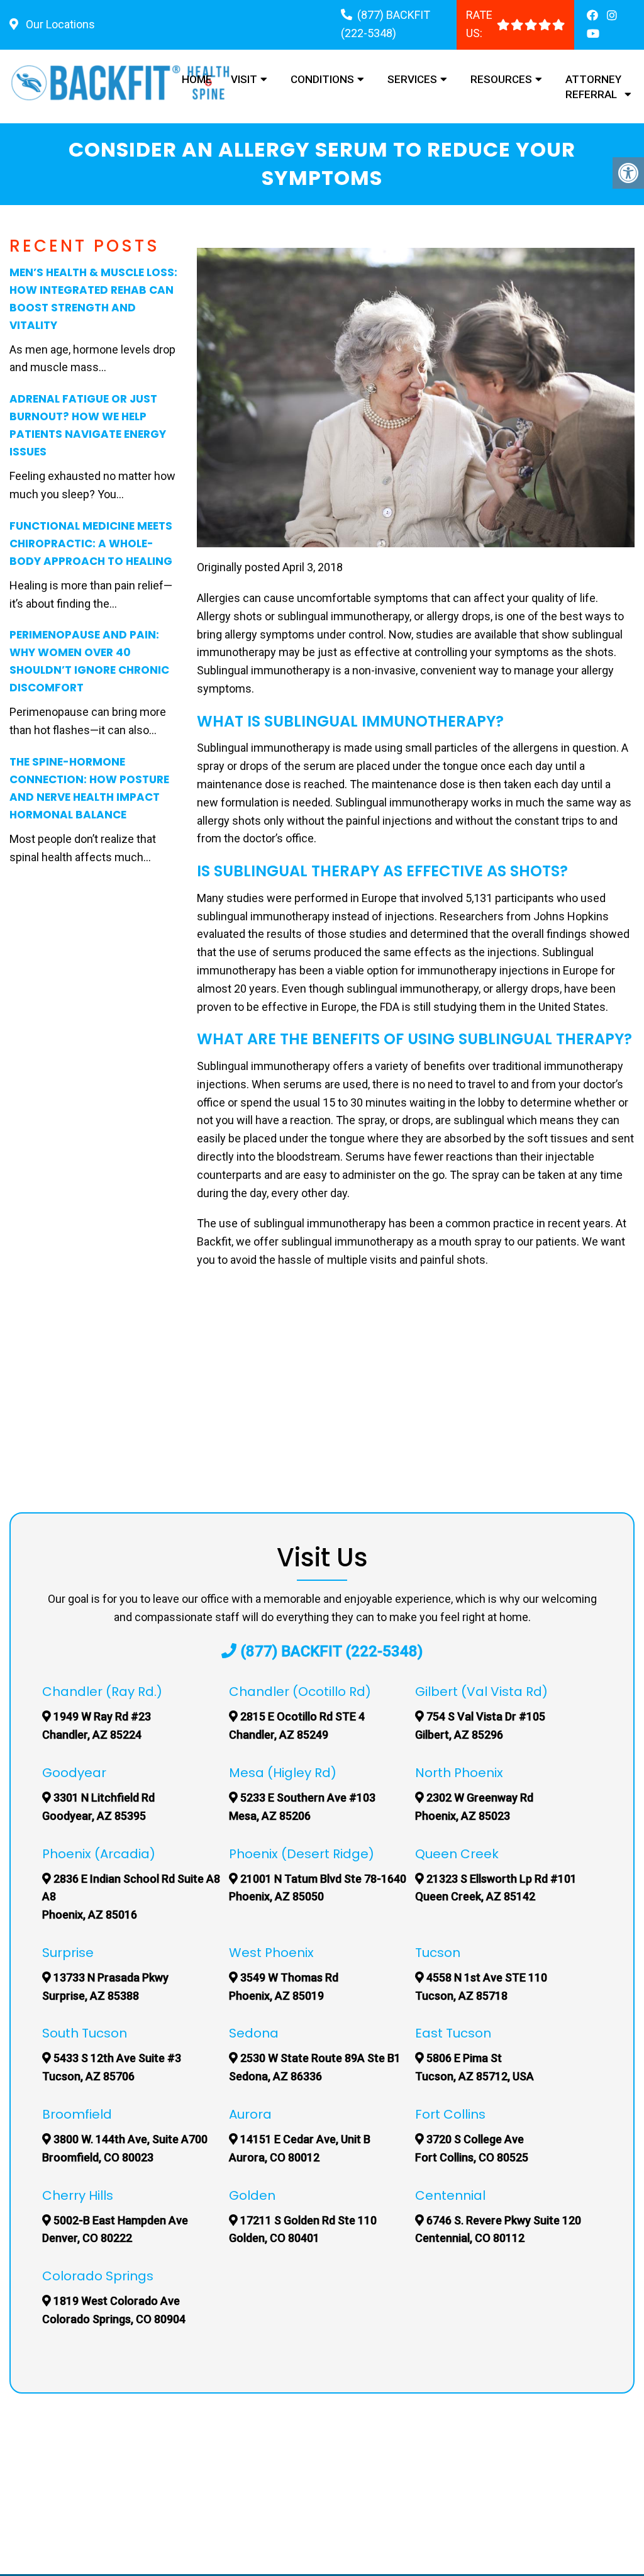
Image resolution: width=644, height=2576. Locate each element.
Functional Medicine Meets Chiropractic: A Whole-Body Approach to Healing (91, 544)
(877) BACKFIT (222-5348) (331, 1651)
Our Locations (59, 24)
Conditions (322, 79)
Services (412, 79)
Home (197, 79)
